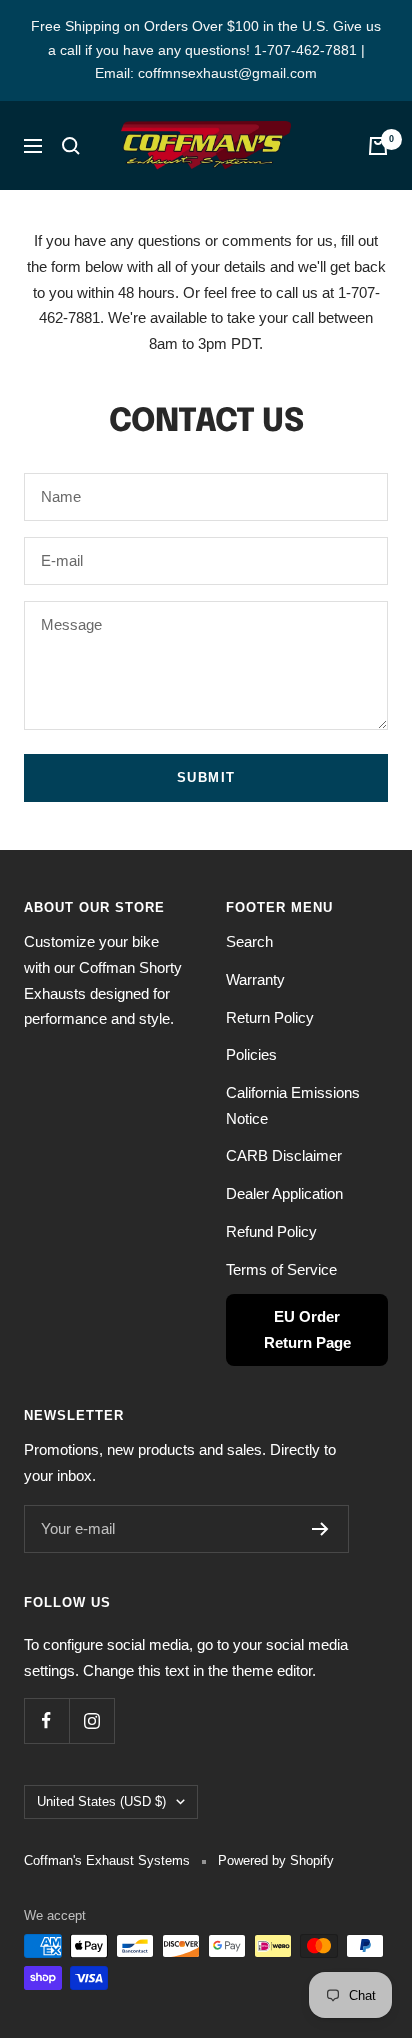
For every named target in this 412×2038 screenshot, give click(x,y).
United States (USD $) (101, 1801)
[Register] (320, 1529)
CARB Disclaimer (284, 1155)
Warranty (255, 979)
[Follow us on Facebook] (46, 1720)
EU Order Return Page (307, 1329)
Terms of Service (281, 1269)
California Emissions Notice (293, 1105)
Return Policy (270, 1017)
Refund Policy (271, 1231)
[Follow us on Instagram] (91, 1720)
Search (249, 941)
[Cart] (378, 146)
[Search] (71, 146)
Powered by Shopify (276, 1860)
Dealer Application (284, 1193)
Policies (251, 1054)
